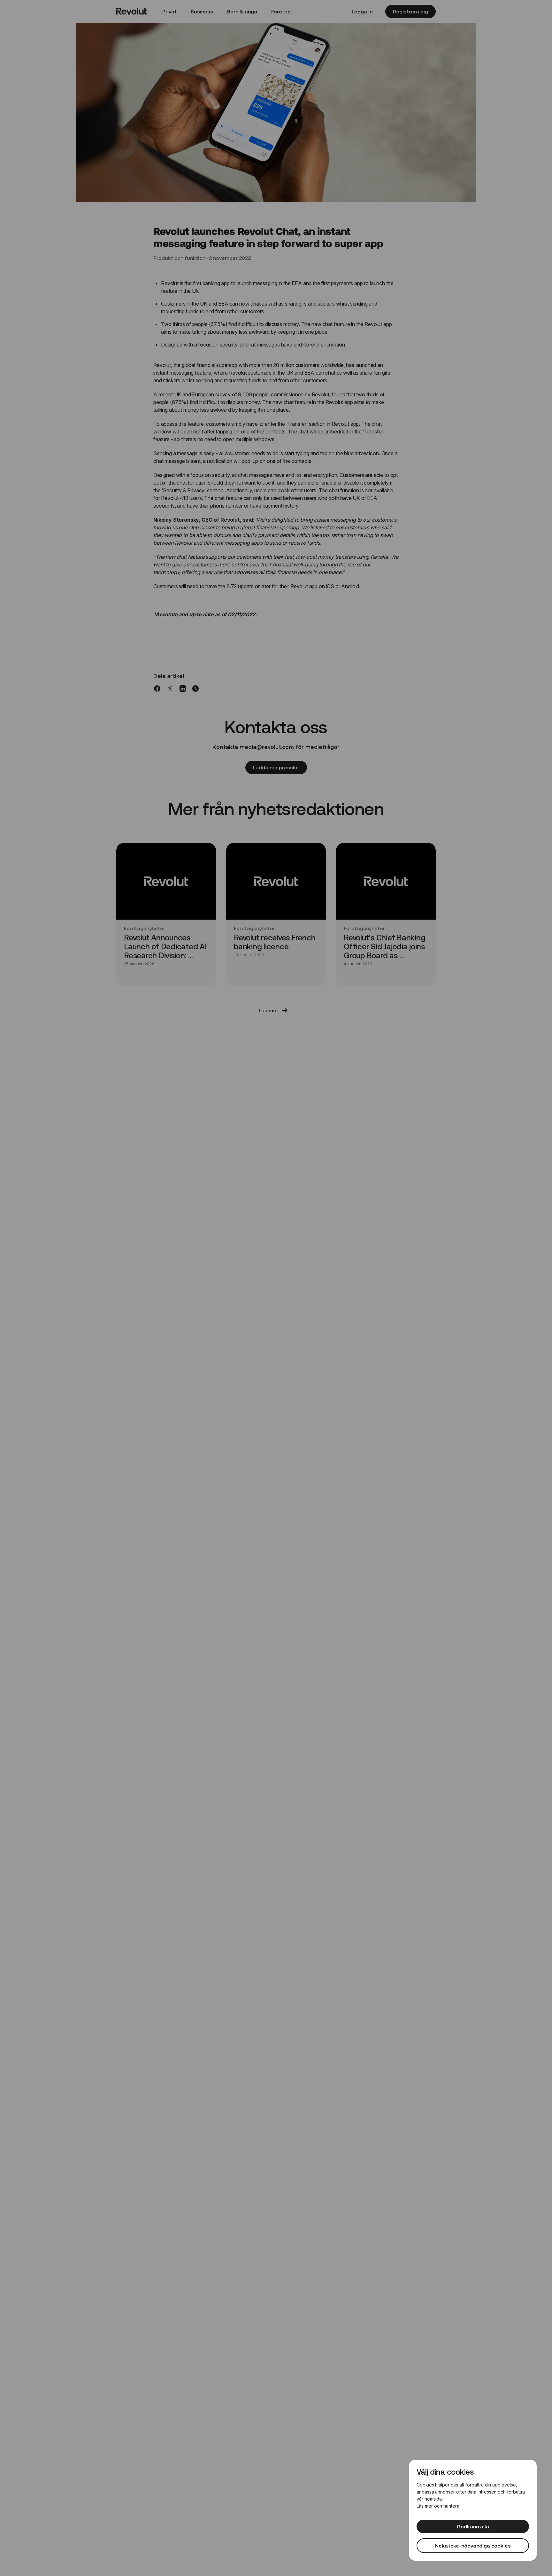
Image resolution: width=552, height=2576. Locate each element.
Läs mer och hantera (438, 2506)
